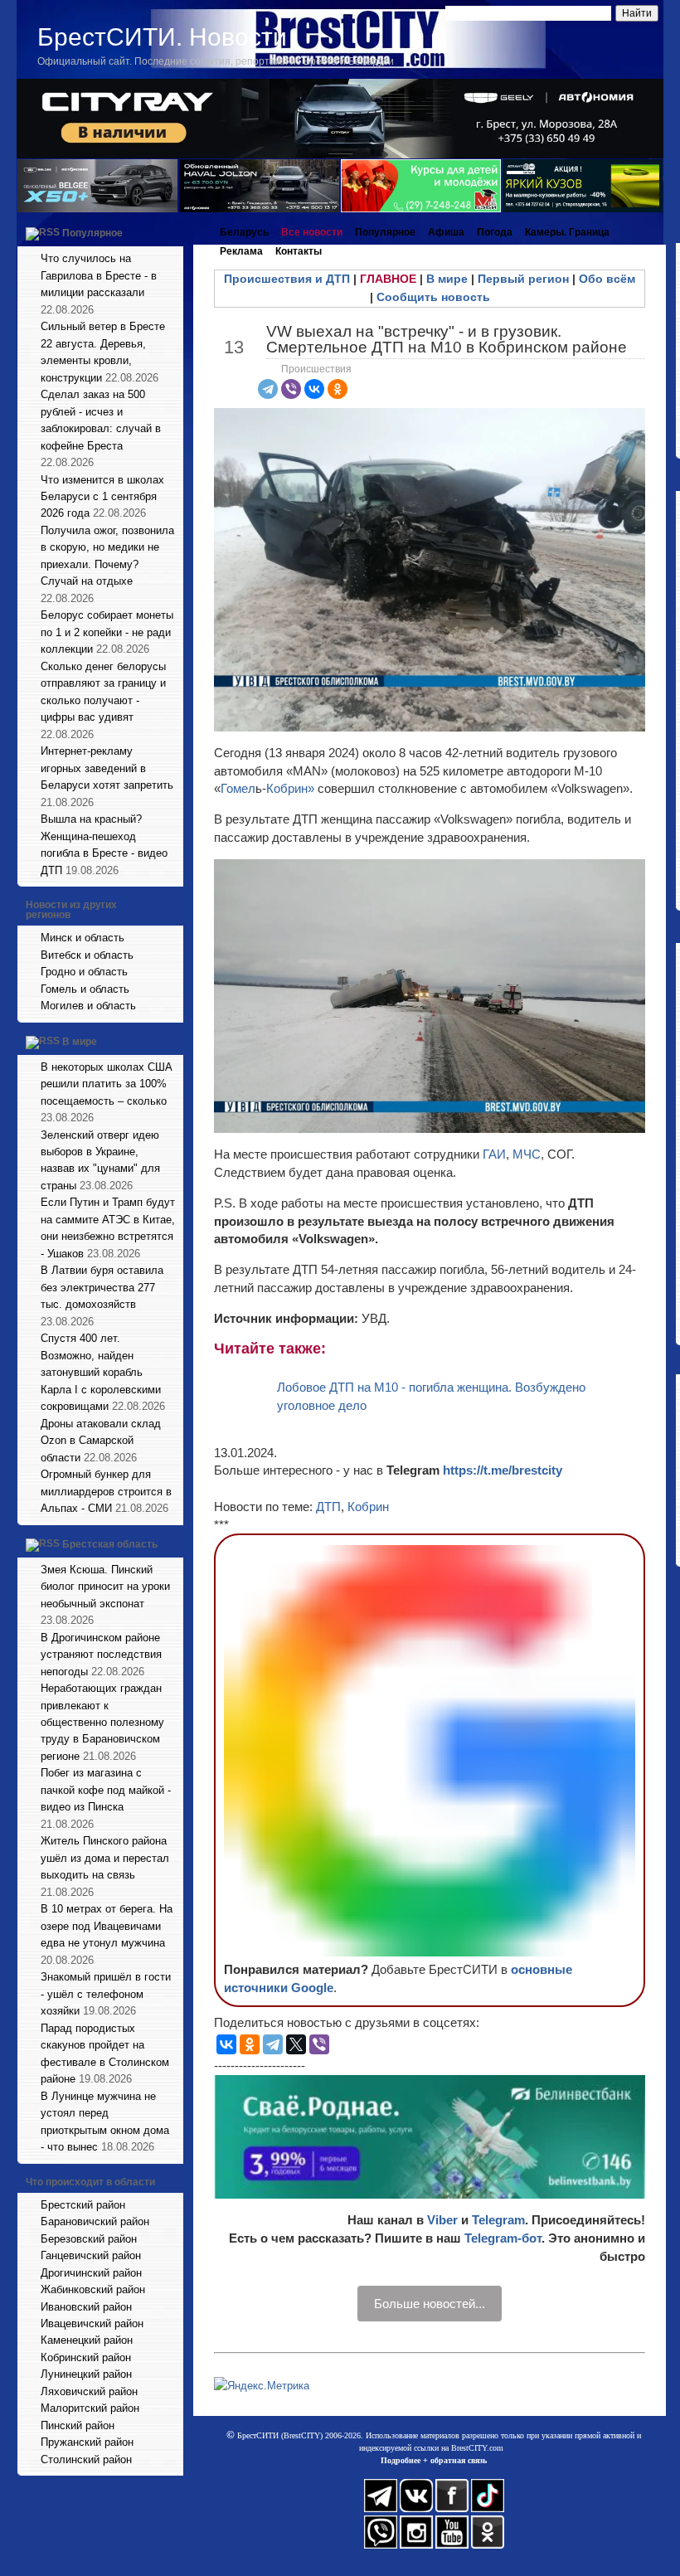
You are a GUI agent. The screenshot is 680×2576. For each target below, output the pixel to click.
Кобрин (368, 1507)
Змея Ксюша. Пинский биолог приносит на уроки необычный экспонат (105, 1587)
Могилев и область (88, 1006)
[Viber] (291, 389)
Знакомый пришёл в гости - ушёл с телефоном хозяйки (106, 1994)
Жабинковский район (93, 2289)
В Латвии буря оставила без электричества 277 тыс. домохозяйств (102, 1287)
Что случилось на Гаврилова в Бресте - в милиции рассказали (99, 275)
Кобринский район (86, 2357)
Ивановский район (86, 2307)
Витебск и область (87, 955)
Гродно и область (84, 972)
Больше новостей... (430, 2304)
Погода (495, 232)
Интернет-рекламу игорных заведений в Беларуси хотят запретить (107, 768)
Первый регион (523, 279)
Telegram (498, 2220)
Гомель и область (85, 989)
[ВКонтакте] (314, 389)
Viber (442, 2220)
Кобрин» (292, 788)
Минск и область (83, 938)
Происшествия (316, 369)
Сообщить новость (433, 297)
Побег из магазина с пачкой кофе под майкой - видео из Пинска (106, 1790)
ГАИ (494, 1154)
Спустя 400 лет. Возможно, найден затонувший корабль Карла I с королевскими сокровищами (101, 1372)
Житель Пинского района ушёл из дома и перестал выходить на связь (105, 1858)
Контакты (299, 251)
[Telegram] (268, 389)
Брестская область (110, 1544)
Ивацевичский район (92, 2323)
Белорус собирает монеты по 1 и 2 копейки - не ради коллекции (107, 632)
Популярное (92, 233)
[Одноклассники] (338, 389)
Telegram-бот (503, 2238)
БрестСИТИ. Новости (162, 37)
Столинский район (86, 2459)
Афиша (446, 232)
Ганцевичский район (91, 2255)
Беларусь (244, 232)
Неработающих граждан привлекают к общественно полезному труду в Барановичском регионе (102, 1722)
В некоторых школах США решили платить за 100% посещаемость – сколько (107, 1084)
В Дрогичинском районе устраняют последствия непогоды (101, 1655)
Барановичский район (95, 2221)
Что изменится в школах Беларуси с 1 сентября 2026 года (102, 497)
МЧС (527, 1154)
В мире (80, 1042)
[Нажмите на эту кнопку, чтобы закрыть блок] (172, 232)
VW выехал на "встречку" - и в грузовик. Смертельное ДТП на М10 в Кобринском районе (447, 339)
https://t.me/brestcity (503, 1470)
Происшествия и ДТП (287, 279)
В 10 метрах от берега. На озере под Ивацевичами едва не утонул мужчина (107, 1926)
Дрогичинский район (91, 2273)
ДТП (328, 1507)
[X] (296, 2044)
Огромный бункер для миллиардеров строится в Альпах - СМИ (106, 1491)
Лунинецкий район (86, 2374)
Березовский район (89, 2239)
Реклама (241, 251)
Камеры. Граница (567, 232)
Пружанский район (87, 2442)
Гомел (238, 788)
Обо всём (607, 279)
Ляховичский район (89, 2391)
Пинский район (78, 2425)
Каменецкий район (87, 2340)
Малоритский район (90, 2408)
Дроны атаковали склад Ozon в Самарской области (101, 1441)
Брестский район (83, 2205)
